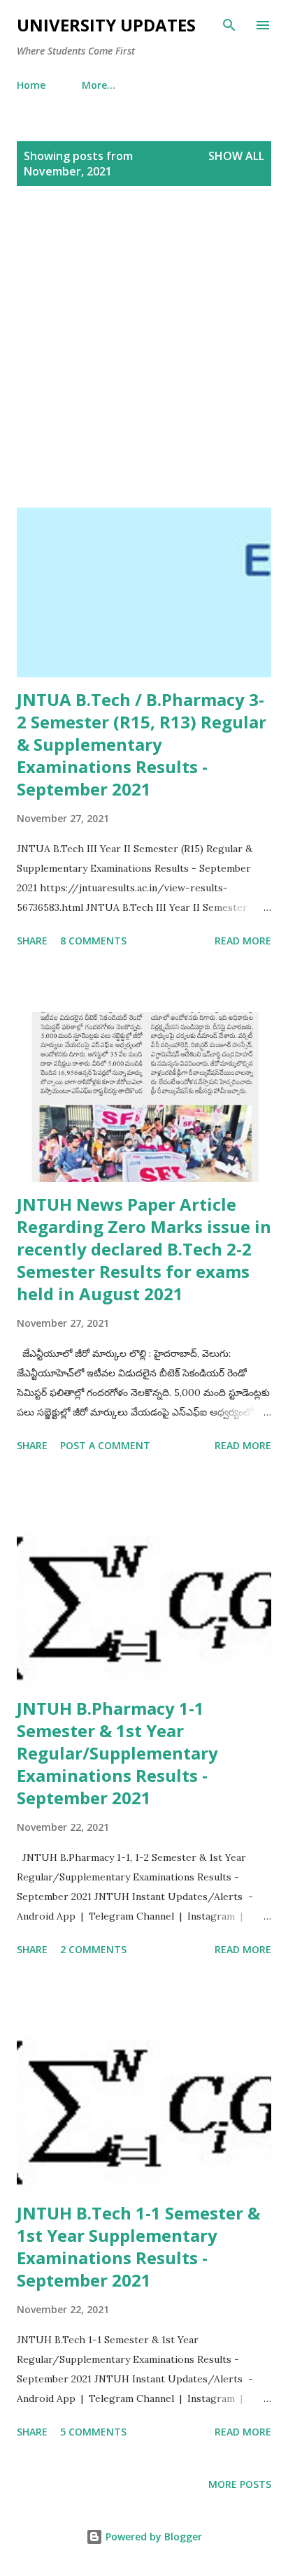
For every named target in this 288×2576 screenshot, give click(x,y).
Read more (243, 941)
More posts (240, 2484)
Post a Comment (105, 1445)
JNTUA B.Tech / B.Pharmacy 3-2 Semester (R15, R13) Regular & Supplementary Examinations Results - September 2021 (142, 744)
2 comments (93, 1949)
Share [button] (32, 941)
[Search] (229, 25)
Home (31, 85)
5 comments (93, 2432)
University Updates (106, 25)
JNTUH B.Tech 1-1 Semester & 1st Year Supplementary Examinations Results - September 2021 (138, 2246)
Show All (236, 156)
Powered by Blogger (152, 2537)
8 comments (93, 941)
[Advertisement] (144, 364)
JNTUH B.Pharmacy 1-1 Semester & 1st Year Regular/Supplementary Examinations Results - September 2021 (117, 1753)
